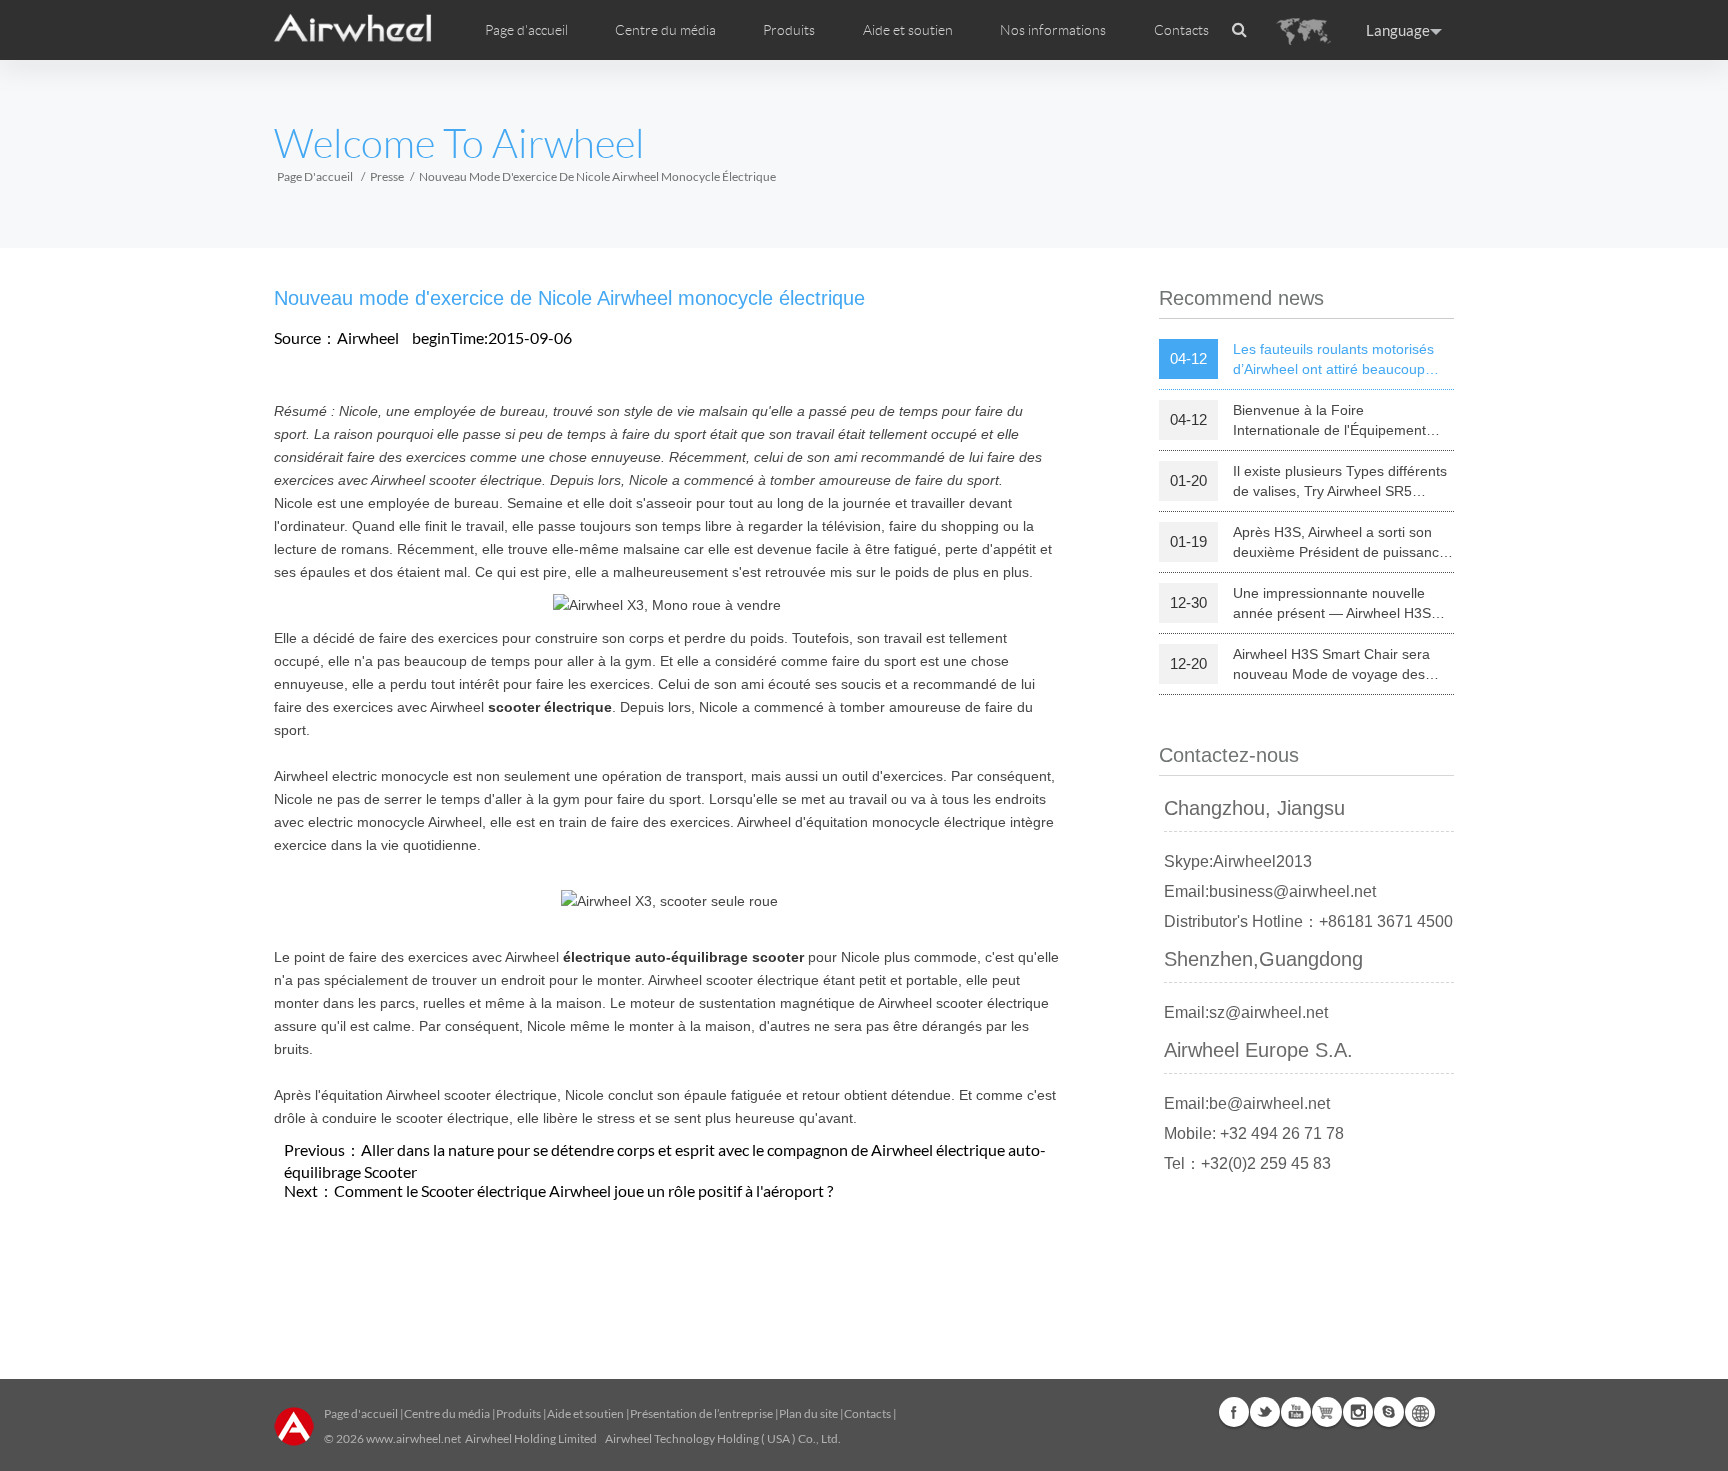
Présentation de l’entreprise (701, 1413)
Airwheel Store (1327, 1412)
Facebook (1234, 1412)
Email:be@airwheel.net (1247, 1103)
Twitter (1265, 1412)
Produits (789, 30)
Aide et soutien (908, 30)
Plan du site (808, 1413)
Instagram (1358, 1412)
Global (1420, 1412)
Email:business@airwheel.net (1270, 891)
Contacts (1181, 30)
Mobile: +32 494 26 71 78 (1254, 1133)
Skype (1389, 1412)
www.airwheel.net (413, 1438)
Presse (387, 176)
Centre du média (447, 1413)
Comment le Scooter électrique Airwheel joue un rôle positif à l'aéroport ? (583, 1190)
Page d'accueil (526, 30)
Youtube (1296, 1412)
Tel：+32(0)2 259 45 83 (1247, 1163)
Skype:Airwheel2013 (1238, 861)
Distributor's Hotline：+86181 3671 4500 (1308, 921)
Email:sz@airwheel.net (1246, 1012)
